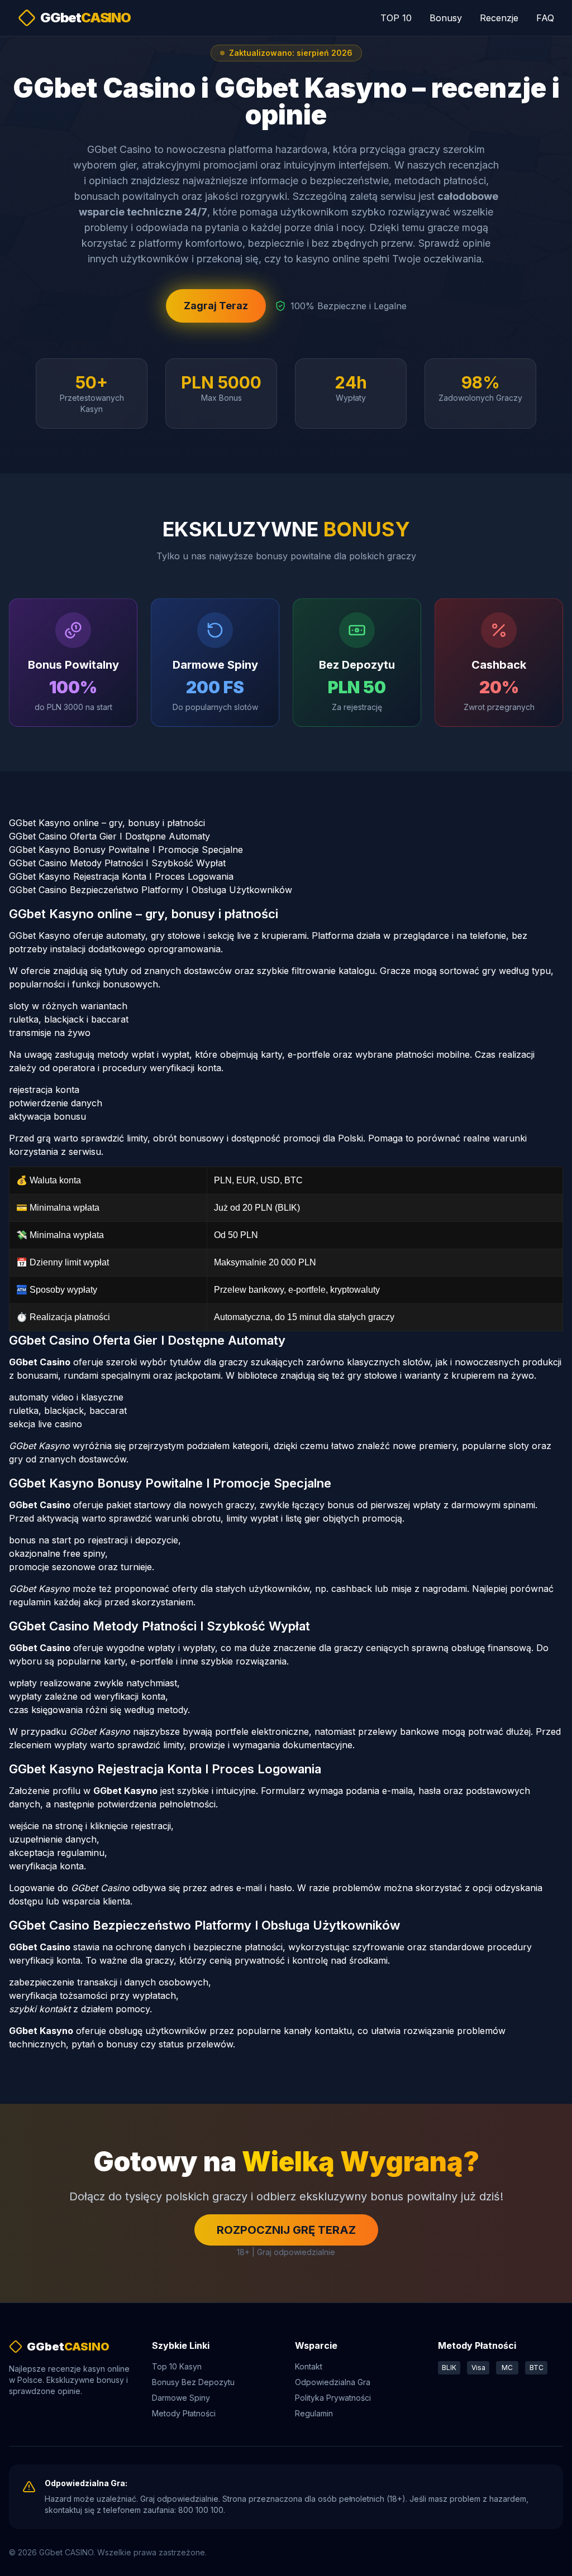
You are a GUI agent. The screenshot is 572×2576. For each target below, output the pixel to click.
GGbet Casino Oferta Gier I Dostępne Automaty (109, 836)
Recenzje (499, 18)
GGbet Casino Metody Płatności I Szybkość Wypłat (117, 863)
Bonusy (446, 18)
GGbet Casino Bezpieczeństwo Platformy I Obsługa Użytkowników (151, 890)
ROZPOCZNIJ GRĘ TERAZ (286, 2230)
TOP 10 (396, 18)
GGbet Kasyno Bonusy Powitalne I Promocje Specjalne (126, 850)
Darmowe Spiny (181, 2398)
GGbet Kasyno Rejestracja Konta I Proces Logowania (121, 876)
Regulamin (314, 2413)
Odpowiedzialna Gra (333, 2382)
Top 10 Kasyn (177, 2366)
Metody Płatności (184, 2413)
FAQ (545, 18)
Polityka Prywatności (333, 2398)
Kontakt (309, 2366)
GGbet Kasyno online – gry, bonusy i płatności (107, 823)
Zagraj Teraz (216, 306)
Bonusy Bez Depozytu (193, 2382)
